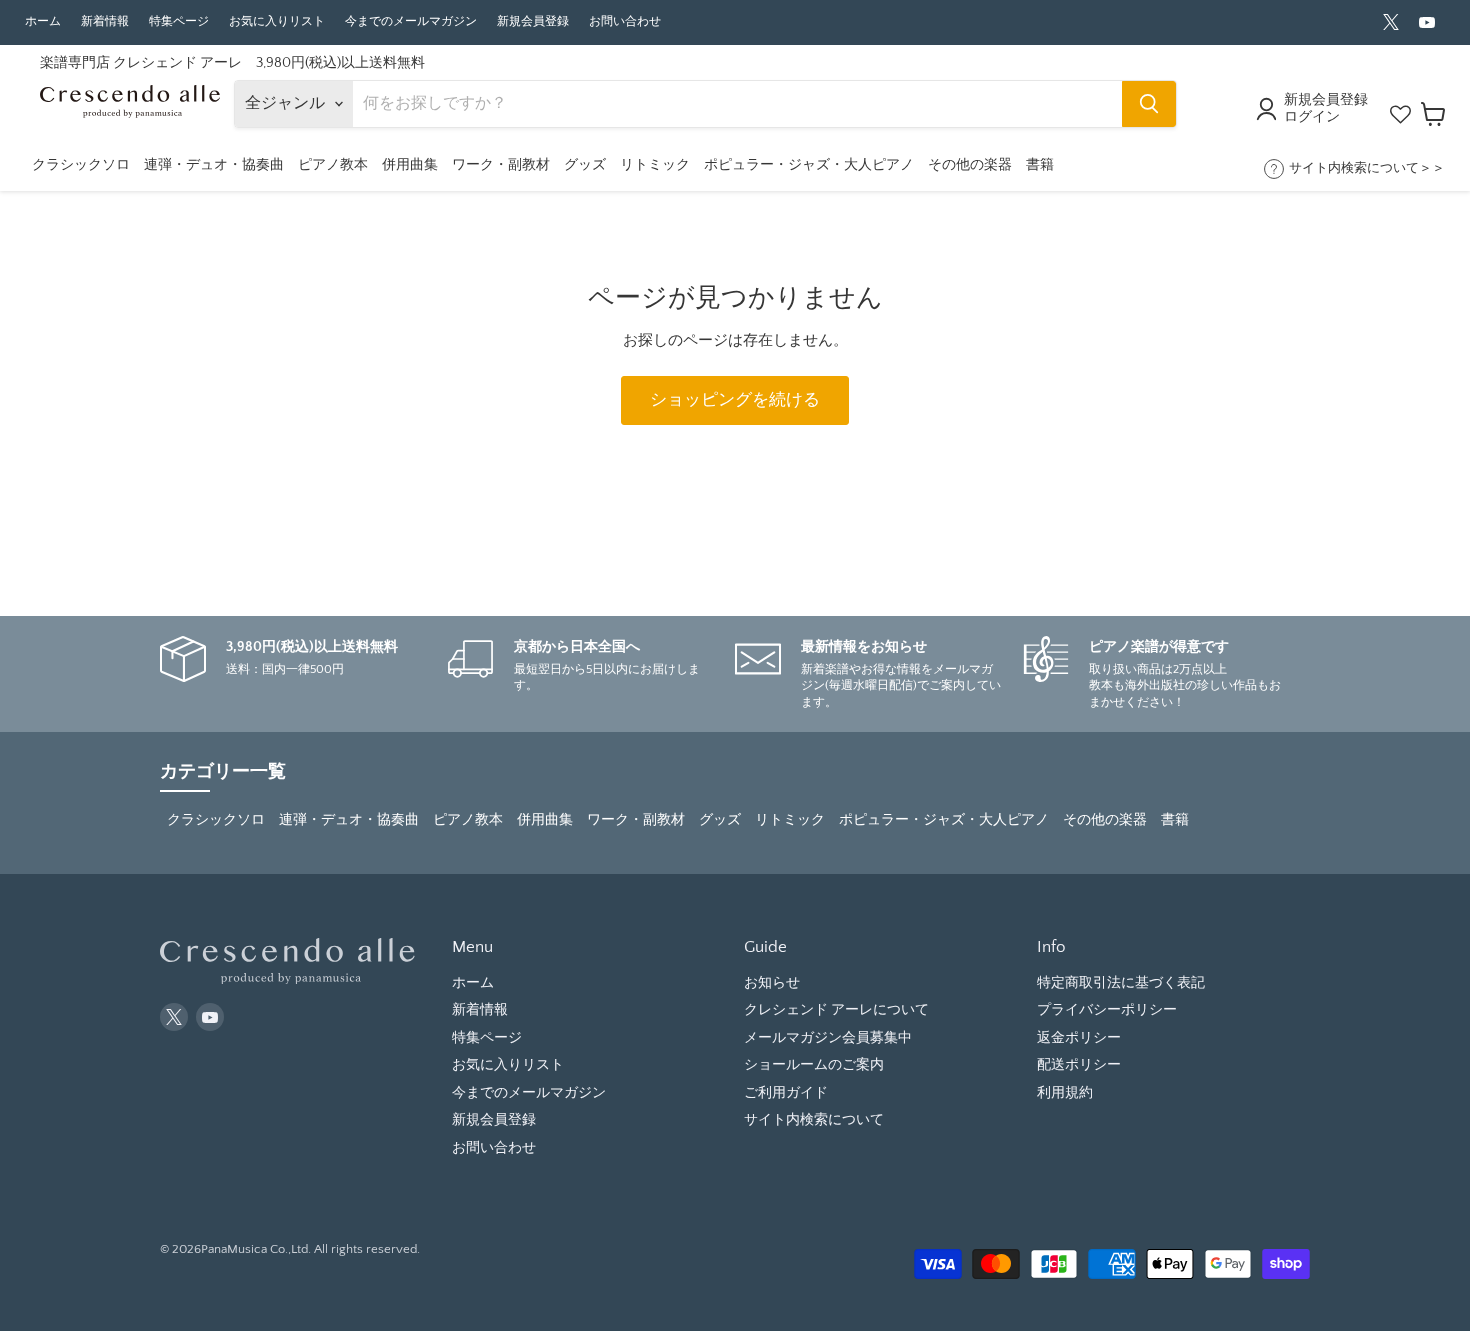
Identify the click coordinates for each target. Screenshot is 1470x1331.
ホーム (43, 21)
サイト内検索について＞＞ (1367, 168)
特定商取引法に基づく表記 (1121, 983)
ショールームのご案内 (814, 1065)
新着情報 (105, 21)
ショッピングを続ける (735, 400)
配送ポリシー (1079, 1065)
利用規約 (1065, 1093)
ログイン (1312, 117)
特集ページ (179, 21)
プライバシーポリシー (1107, 1010)
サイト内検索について (814, 1120)
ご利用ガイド (786, 1093)
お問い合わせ (625, 21)
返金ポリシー (1079, 1038)
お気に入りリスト (277, 21)
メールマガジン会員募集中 (828, 1038)
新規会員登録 (533, 21)
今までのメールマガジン (411, 21)
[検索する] (1149, 104)
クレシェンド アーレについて (836, 1010)
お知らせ (772, 983)
